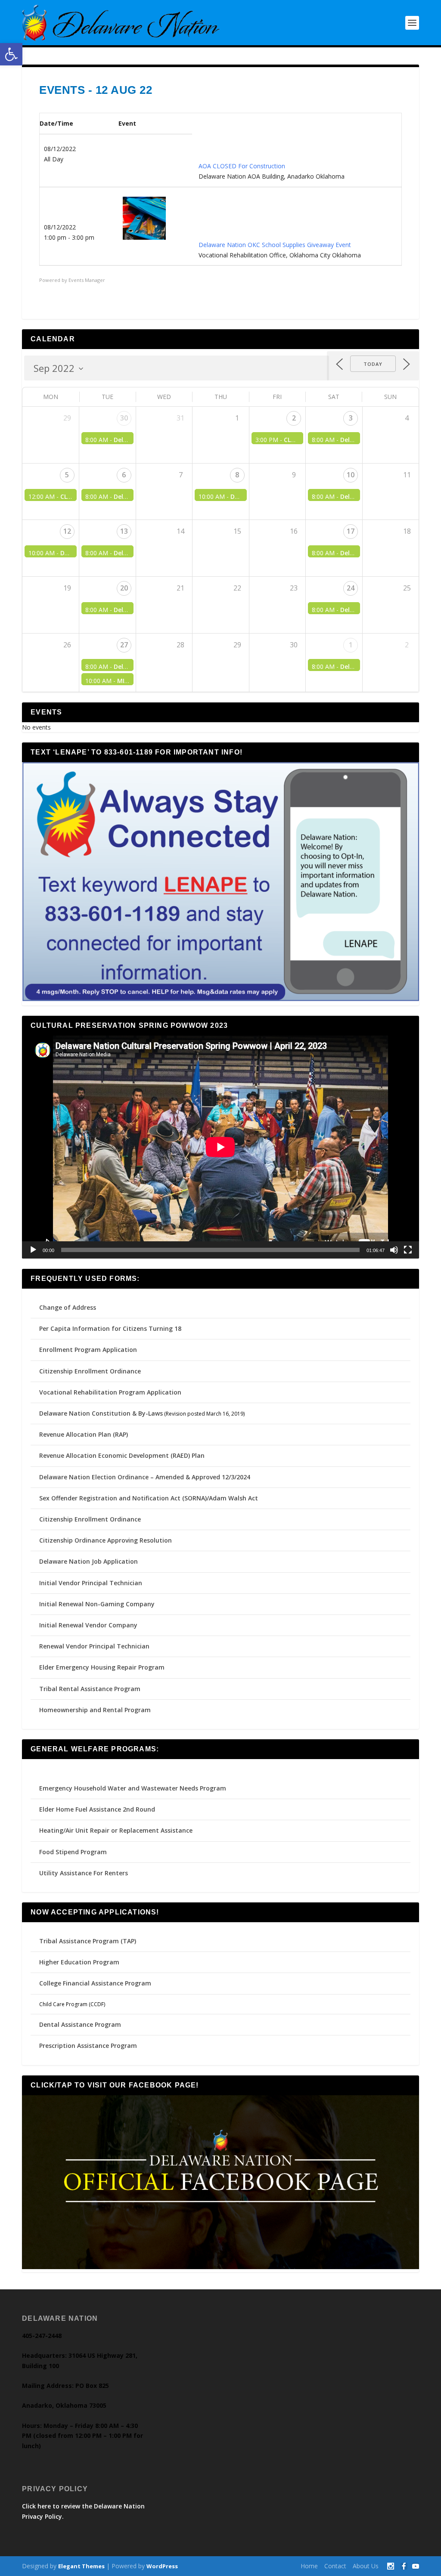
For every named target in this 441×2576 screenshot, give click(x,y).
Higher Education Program (79, 1962)
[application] (220, 1147)
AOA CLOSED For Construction (242, 166)
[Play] (33, 1250)
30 (124, 418)
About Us (366, 2566)
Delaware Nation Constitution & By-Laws (101, 1413)
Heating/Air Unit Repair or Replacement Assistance (116, 1830)
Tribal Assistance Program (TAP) (88, 1941)
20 (124, 588)
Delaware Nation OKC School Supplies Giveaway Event (275, 245)
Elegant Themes (81, 2566)
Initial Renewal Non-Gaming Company (97, 1604)
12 (67, 531)
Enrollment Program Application (88, 1350)
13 (124, 531)
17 (351, 531)
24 (351, 588)
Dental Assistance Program (80, 2024)
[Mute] (394, 1250)
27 (124, 645)
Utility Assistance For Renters (84, 1873)
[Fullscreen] (408, 1250)
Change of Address (68, 1307)
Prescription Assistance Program (88, 2046)
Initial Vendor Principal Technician (91, 1583)
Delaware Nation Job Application (89, 1561)
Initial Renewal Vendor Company (88, 1625)
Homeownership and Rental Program (95, 1710)
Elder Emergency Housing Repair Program (102, 1667)
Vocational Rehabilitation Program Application (110, 1392)
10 (351, 475)
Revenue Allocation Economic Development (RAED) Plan (122, 1455)
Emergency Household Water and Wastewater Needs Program (133, 1788)
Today (373, 364)
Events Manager (87, 280)
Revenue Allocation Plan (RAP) (84, 1434)
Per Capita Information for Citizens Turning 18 (110, 1328)
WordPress (162, 2566)
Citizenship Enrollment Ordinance (90, 1371)
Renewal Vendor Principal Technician (94, 1646)
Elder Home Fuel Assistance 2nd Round (97, 1809)
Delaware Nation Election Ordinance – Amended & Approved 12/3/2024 (145, 1477)
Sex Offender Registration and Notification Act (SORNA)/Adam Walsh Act (149, 1498)
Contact (335, 2566)
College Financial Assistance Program (95, 1983)
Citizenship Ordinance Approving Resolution (106, 1540)
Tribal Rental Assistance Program (91, 1689)
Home (309, 2566)
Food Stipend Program (73, 1852)
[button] (11, 54)
